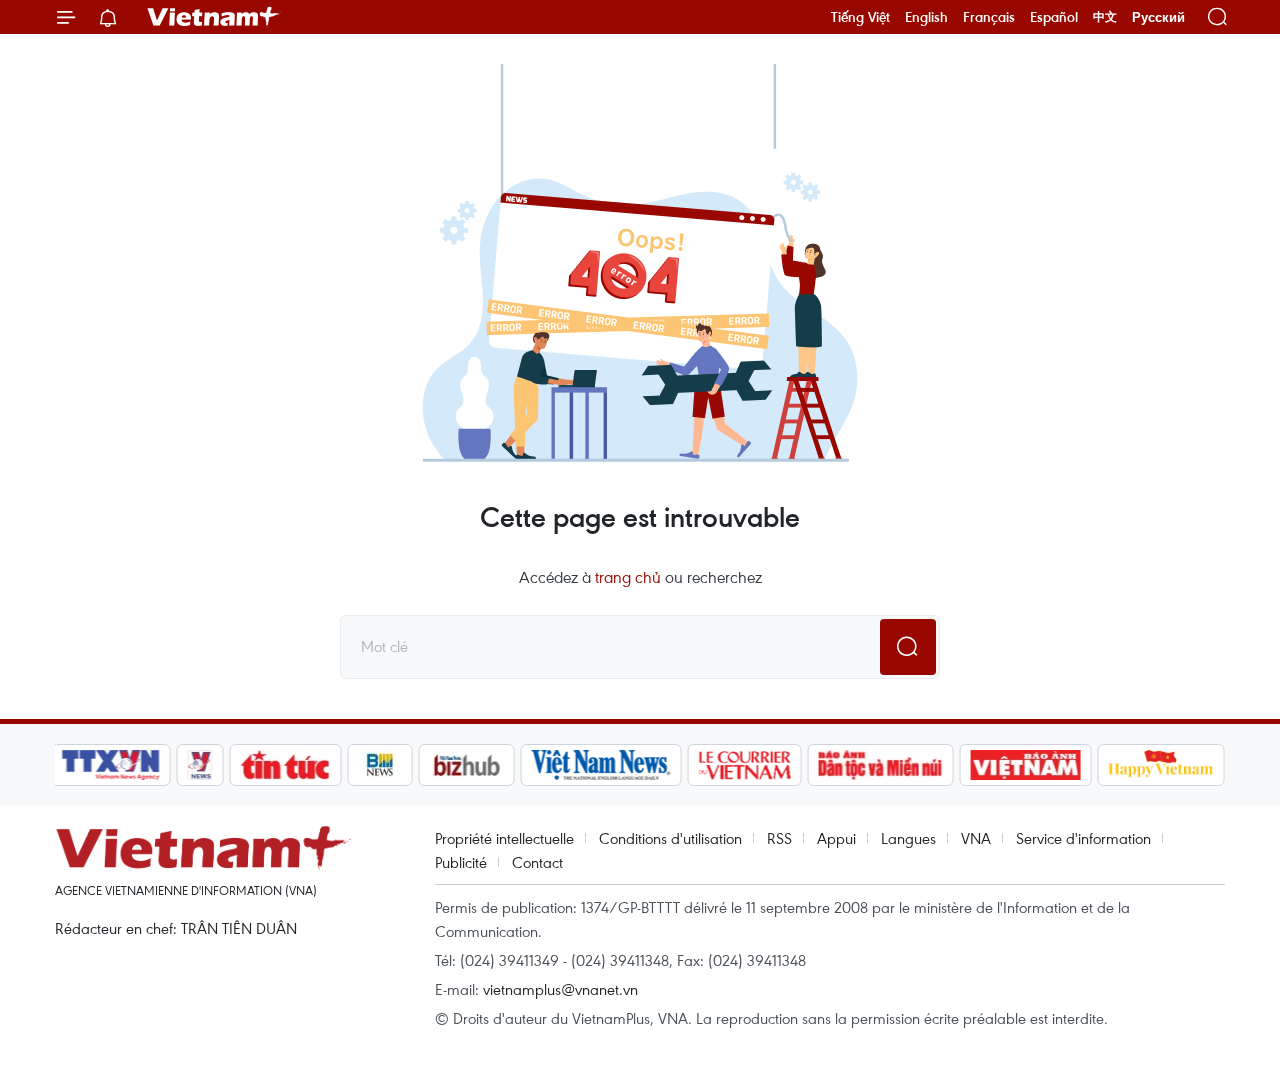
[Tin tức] (286, 765)
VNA (976, 838)
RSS (779, 838)
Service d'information (1083, 838)
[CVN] (744, 765)
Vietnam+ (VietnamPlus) (214, 17)
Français (989, 17)
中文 (1105, 17)
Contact (537, 862)
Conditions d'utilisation (670, 838)
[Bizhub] (466, 765)
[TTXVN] (111, 765)
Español (1054, 17)
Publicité (461, 862)
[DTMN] (880, 765)
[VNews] (200, 765)
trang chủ (628, 577)
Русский (1158, 17)
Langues (908, 838)
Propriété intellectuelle (504, 838)
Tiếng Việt (860, 17)
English (926, 17)
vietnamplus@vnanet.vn (560, 989)
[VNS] (600, 765)
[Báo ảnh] (1025, 765)
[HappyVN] (1161, 765)
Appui (836, 838)
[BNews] (380, 765)
